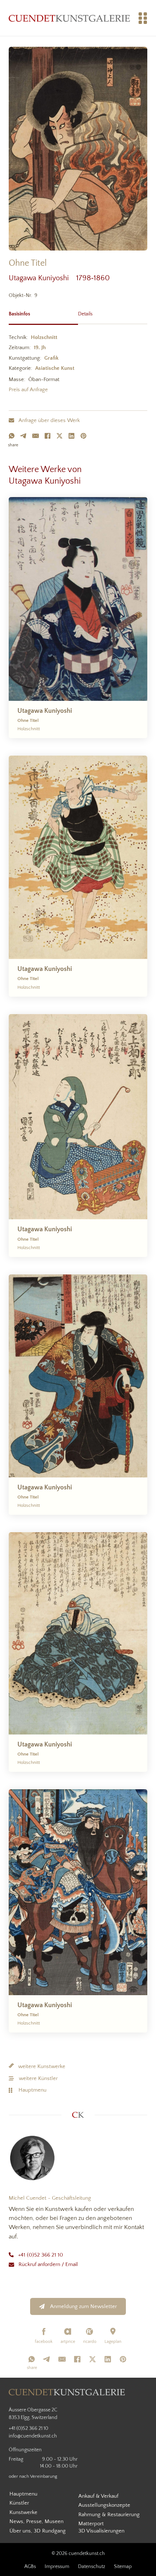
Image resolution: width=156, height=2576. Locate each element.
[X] (59, 436)
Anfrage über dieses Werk (49, 420)
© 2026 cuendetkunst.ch (78, 2554)
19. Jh (40, 348)
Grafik (51, 358)
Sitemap (123, 2567)
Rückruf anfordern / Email (48, 2264)
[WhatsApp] (12, 436)
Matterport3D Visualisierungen (101, 2527)
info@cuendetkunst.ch (33, 2436)
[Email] (36, 436)
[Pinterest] (83, 436)
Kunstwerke (23, 2512)
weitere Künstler (38, 2078)
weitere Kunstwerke (42, 2066)
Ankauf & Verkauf (98, 2496)
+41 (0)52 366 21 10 (41, 2255)
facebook (44, 2342)
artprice (68, 2342)
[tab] (43, 313)
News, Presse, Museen (36, 2521)
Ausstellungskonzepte (104, 2505)
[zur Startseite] (69, 18)
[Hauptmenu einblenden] (143, 18)
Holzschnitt (44, 337)
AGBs (30, 2567)
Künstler (19, 2503)
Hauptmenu (32, 2090)
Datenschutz (92, 2567)
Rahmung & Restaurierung (109, 2515)
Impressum (57, 2567)
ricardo (90, 2342)
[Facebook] (48, 436)
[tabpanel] (78, 365)
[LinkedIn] (71, 436)
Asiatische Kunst (55, 368)
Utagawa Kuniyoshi (42, 278)
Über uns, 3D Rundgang (38, 2531)
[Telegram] (24, 436)
